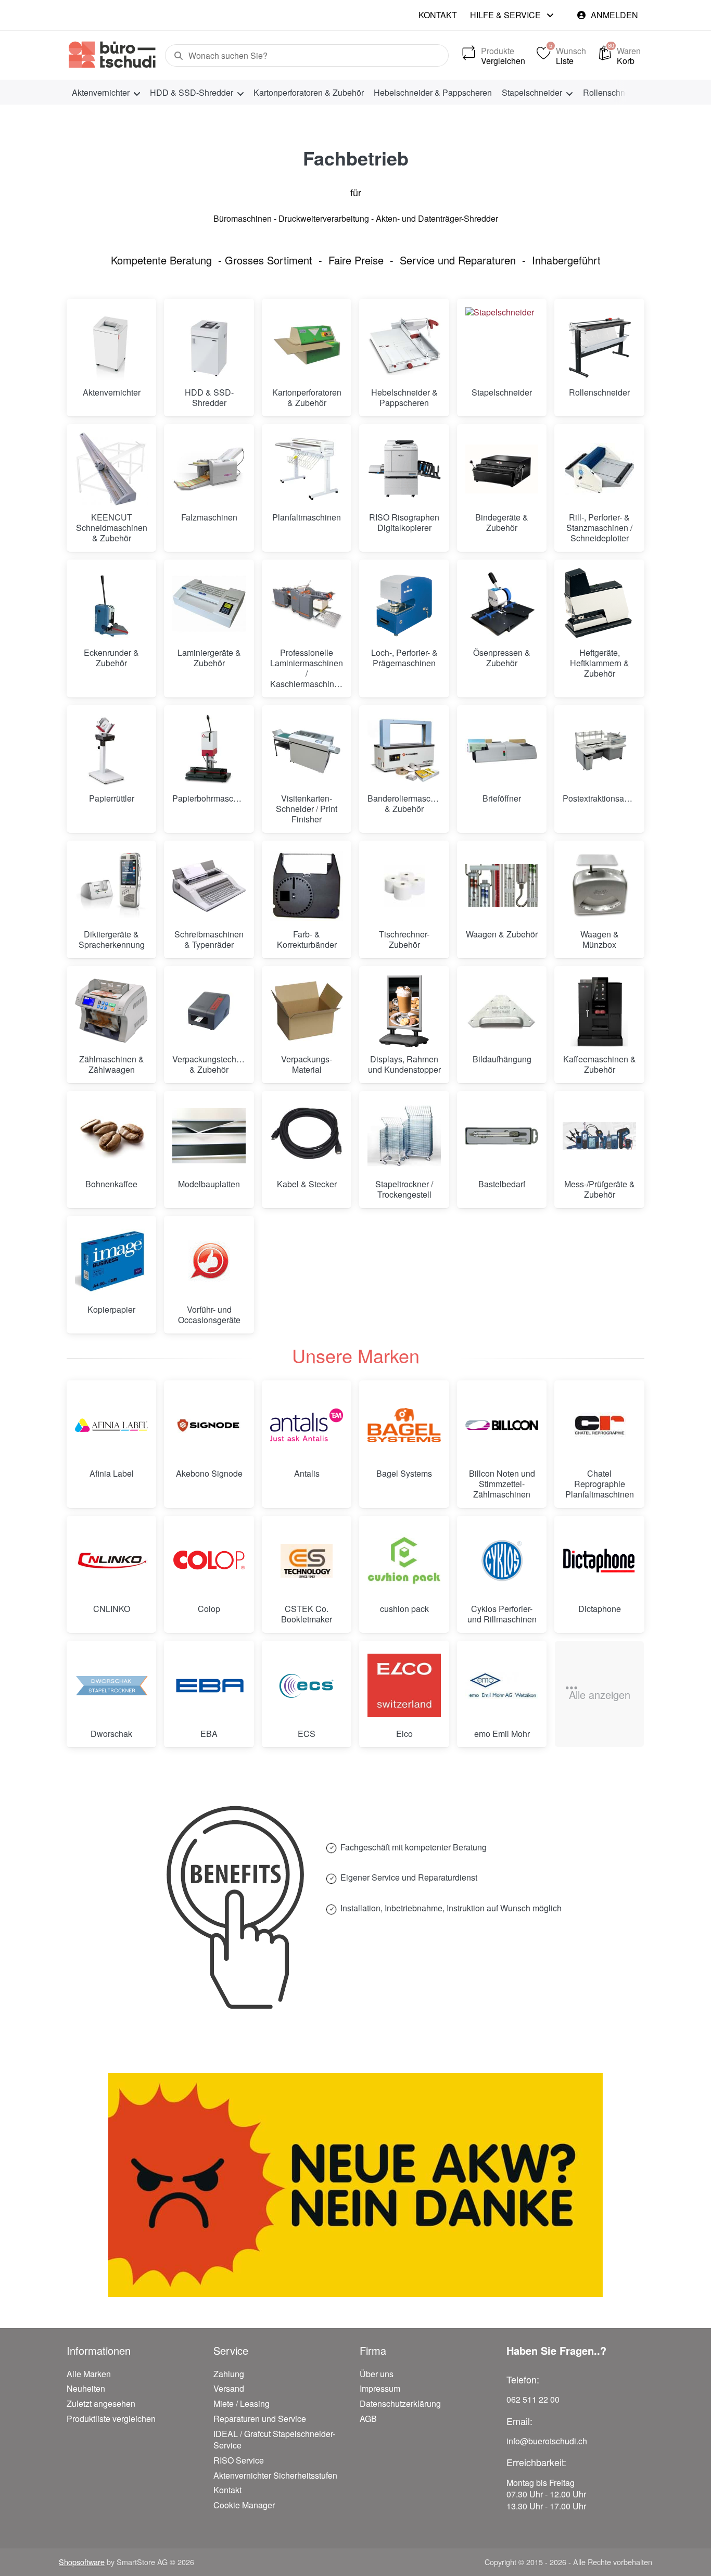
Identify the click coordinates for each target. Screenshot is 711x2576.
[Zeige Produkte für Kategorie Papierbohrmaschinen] (209, 750)
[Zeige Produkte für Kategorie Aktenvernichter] (111, 344)
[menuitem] (106, 92)
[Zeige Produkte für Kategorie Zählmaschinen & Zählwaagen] (111, 1011)
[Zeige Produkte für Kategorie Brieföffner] (502, 750)
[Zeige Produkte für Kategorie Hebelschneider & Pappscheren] (404, 344)
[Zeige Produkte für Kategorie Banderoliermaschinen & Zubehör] (404, 750)
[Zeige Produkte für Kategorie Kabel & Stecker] (307, 1136)
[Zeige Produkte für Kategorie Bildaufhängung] (502, 1011)
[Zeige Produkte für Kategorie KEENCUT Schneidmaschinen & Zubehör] (111, 469)
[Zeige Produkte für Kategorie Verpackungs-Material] (307, 1011)
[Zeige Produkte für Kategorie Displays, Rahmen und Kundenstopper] (404, 1011)
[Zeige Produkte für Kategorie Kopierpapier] (111, 1261)
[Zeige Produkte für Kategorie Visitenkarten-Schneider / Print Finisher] (307, 750)
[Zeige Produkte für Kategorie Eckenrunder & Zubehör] (111, 604)
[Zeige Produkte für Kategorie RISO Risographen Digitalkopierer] (404, 469)
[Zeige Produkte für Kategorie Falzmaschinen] (209, 469)
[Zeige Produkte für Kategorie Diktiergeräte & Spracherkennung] (111, 885)
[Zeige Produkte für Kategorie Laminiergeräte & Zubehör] (209, 604)
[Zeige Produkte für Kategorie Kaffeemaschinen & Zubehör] (599, 1011)
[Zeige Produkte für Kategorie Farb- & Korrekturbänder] (307, 885)
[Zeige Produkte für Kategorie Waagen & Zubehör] (502, 885)
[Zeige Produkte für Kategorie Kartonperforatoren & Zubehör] (307, 344)
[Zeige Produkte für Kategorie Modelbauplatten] (209, 1136)
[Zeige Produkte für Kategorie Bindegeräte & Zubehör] (502, 469)
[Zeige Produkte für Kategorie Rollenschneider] (599, 344)
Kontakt (438, 15)
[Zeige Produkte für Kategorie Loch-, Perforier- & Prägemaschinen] (404, 604)
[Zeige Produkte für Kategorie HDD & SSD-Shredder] (209, 344)
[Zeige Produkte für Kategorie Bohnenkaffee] (111, 1136)
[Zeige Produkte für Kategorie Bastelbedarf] (502, 1136)
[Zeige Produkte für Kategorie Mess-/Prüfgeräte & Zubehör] (599, 1136)
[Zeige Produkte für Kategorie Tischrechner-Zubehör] (404, 885)
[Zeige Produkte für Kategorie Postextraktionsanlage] (599, 750)
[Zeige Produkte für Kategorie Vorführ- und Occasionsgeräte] (209, 1261)
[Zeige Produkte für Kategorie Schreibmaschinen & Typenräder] (209, 885)
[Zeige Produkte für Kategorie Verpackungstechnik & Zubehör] (209, 1011)
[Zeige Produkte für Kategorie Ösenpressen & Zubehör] (502, 604)
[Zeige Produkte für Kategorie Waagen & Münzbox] (599, 885)
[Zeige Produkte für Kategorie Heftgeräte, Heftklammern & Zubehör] (599, 604)
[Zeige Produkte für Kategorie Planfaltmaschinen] (307, 469)
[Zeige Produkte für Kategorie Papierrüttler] (111, 750)
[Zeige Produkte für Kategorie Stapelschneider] (502, 344)
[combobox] (307, 56)
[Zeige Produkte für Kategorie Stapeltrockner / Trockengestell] (404, 1136)
